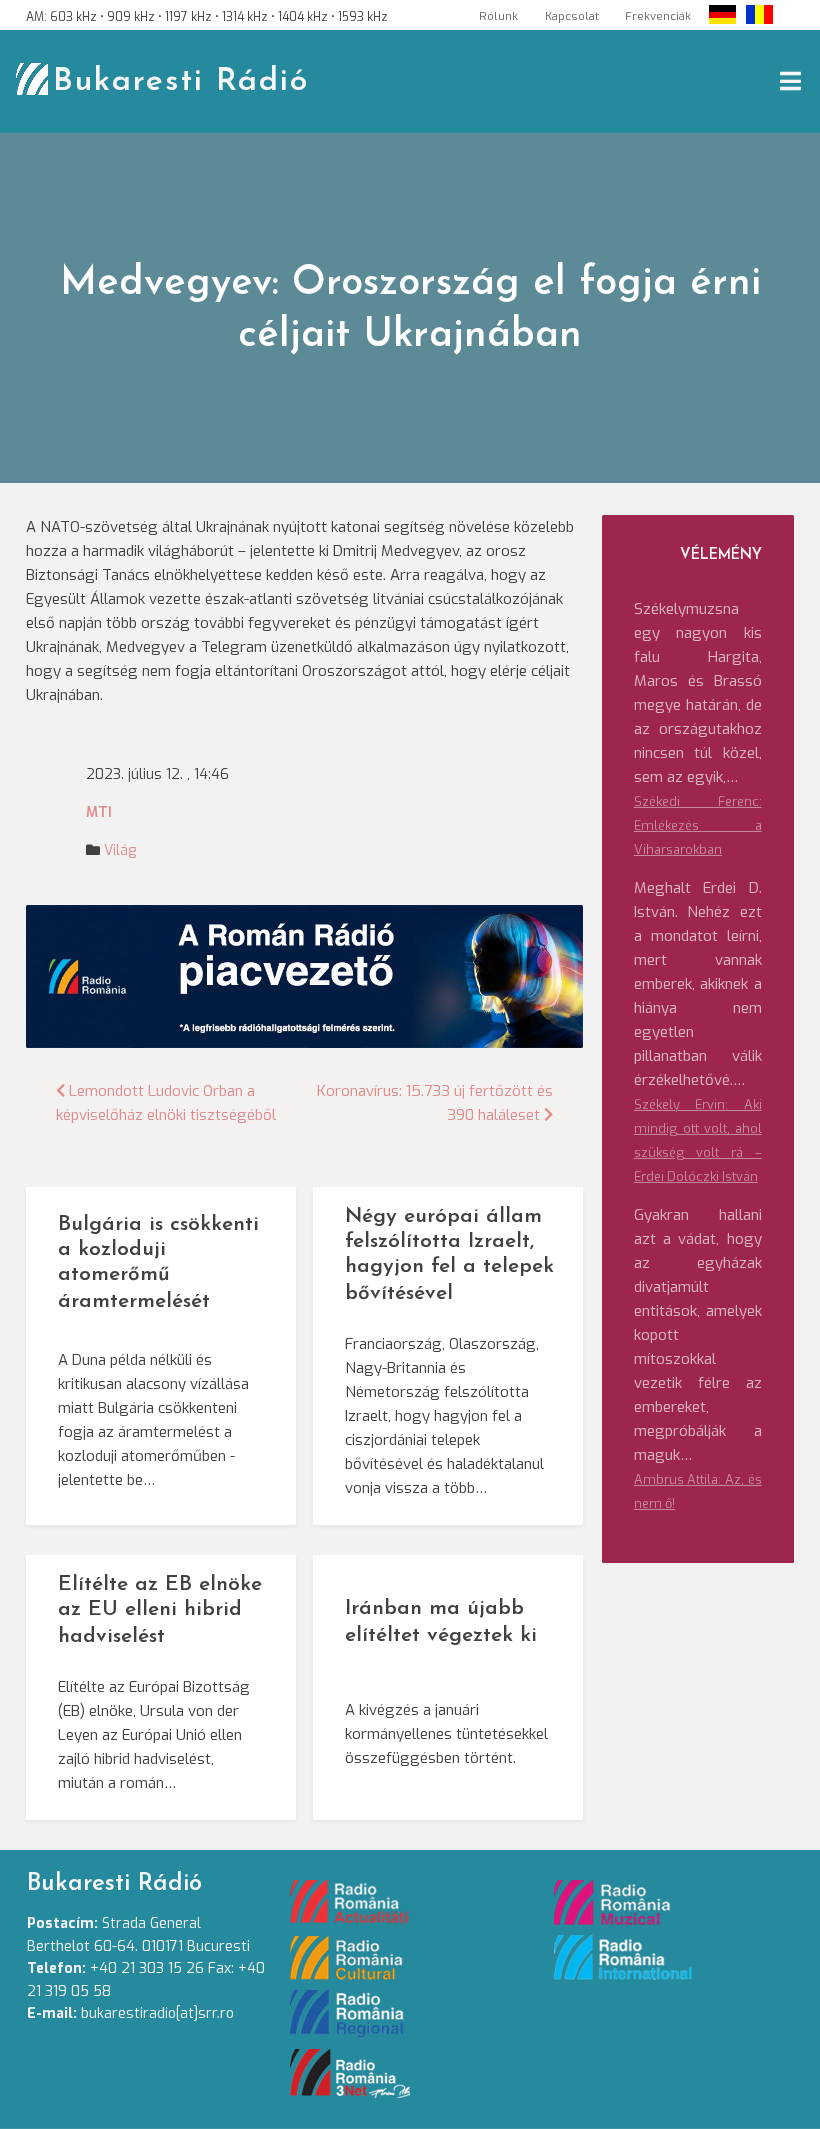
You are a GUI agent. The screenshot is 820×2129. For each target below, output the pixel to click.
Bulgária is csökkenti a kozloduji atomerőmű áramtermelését (158, 1263)
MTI (99, 812)
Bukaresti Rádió (181, 82)
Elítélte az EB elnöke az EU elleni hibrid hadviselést (160, 1610)
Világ (120, 850)
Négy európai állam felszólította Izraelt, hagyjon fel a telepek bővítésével (449, 1255)
